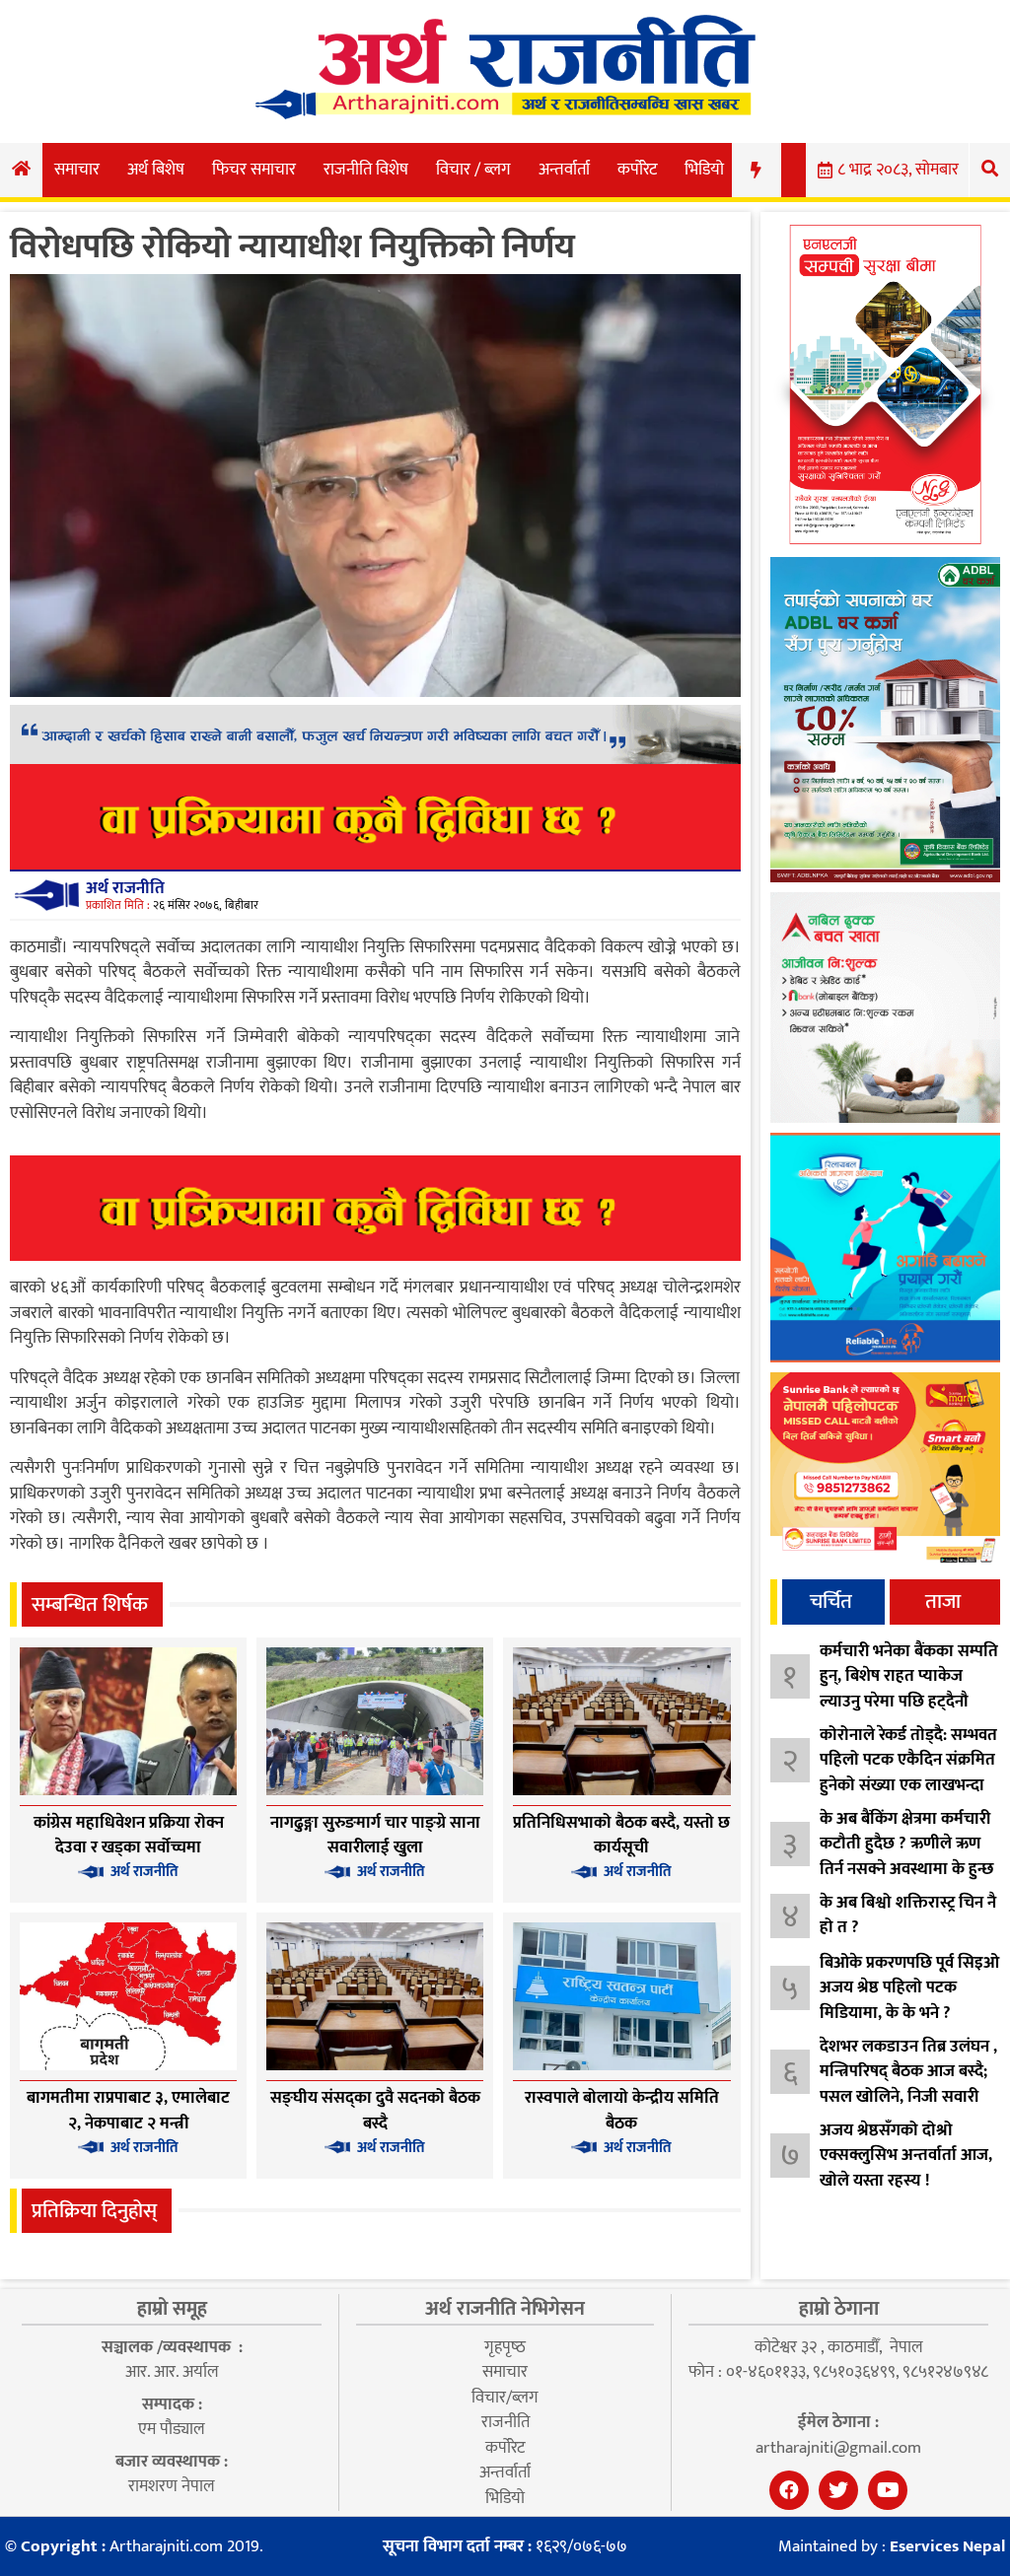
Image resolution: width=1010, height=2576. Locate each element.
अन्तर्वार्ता (564, 170)
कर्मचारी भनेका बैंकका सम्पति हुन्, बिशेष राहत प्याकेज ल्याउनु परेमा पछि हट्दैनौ (909, 1676)
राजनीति (505, 2422)
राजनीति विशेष (366, 170)
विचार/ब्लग (505, 2398)
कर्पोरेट (637, 170)
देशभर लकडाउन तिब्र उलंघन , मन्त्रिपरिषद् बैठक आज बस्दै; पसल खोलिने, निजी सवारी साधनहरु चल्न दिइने (908, 2085)
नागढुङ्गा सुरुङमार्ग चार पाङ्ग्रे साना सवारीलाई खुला (375, 1836)
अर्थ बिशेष (156, 170)
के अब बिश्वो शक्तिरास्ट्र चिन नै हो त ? (908, 1915)
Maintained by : (892, 2547)
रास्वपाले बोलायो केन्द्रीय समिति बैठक (622, 2111)
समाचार (77, 170)
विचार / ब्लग (473, 170)
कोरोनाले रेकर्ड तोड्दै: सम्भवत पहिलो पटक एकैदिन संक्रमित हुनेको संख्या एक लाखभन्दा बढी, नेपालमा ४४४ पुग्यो (908, 1773)
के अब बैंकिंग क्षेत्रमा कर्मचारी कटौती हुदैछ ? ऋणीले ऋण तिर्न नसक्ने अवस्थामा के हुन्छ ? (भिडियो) (906, 1857)
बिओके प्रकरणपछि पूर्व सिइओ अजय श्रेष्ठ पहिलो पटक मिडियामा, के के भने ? (909, 1988)
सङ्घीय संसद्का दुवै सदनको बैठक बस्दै (375, 2111)
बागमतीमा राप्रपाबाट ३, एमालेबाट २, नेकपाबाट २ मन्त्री (128, 2111)
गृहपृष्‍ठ (505, 2347)
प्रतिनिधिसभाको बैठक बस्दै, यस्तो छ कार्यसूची (621, 1836)
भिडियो (704, 170)
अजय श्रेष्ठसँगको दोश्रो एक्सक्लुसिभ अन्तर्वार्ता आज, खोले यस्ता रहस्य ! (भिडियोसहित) (906, 2168)
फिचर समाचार (254, 170)
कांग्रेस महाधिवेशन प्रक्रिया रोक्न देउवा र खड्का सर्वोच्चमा (129, 1836)
